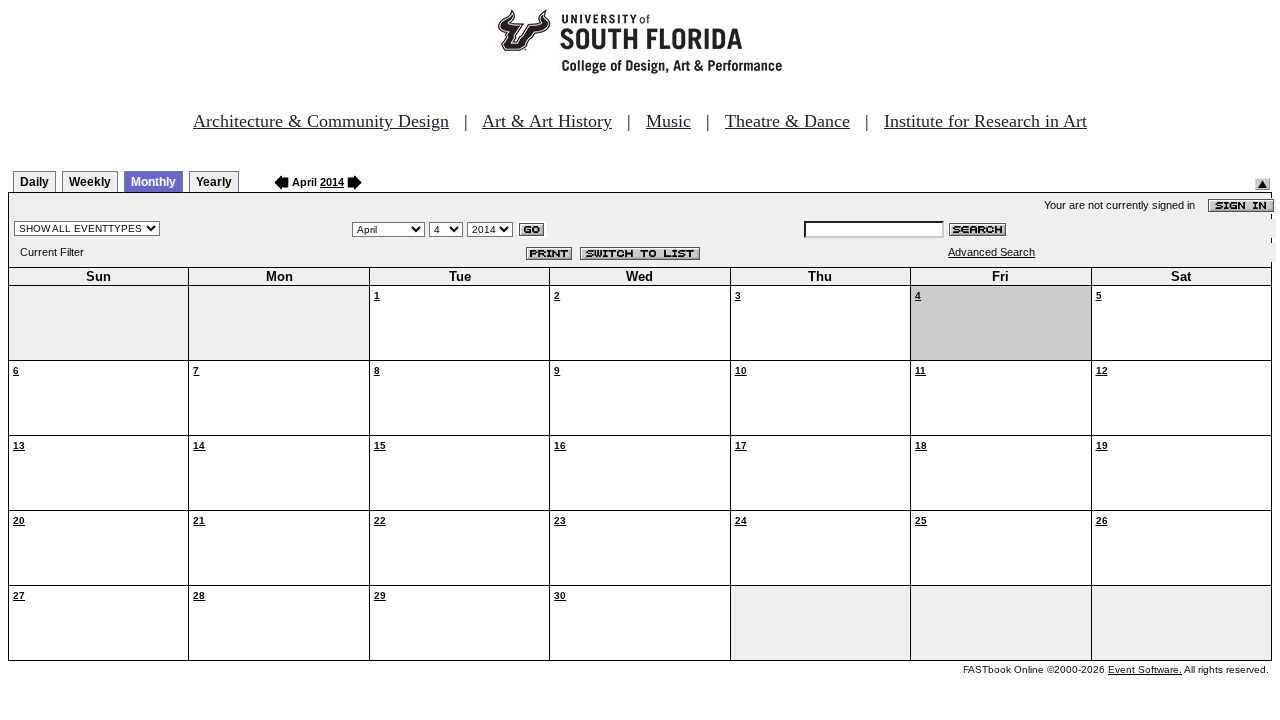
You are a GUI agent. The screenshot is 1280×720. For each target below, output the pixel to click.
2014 (332, 182)
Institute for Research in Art (985, 121)
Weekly (90, 182)
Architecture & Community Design (321, 121)
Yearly (214, 182)
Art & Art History (547, 121)
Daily (34, 182)
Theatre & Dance (787, 121)
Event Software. (1145, 669)
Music (668, 121)
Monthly (153, 182)
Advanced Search (991, 252)
